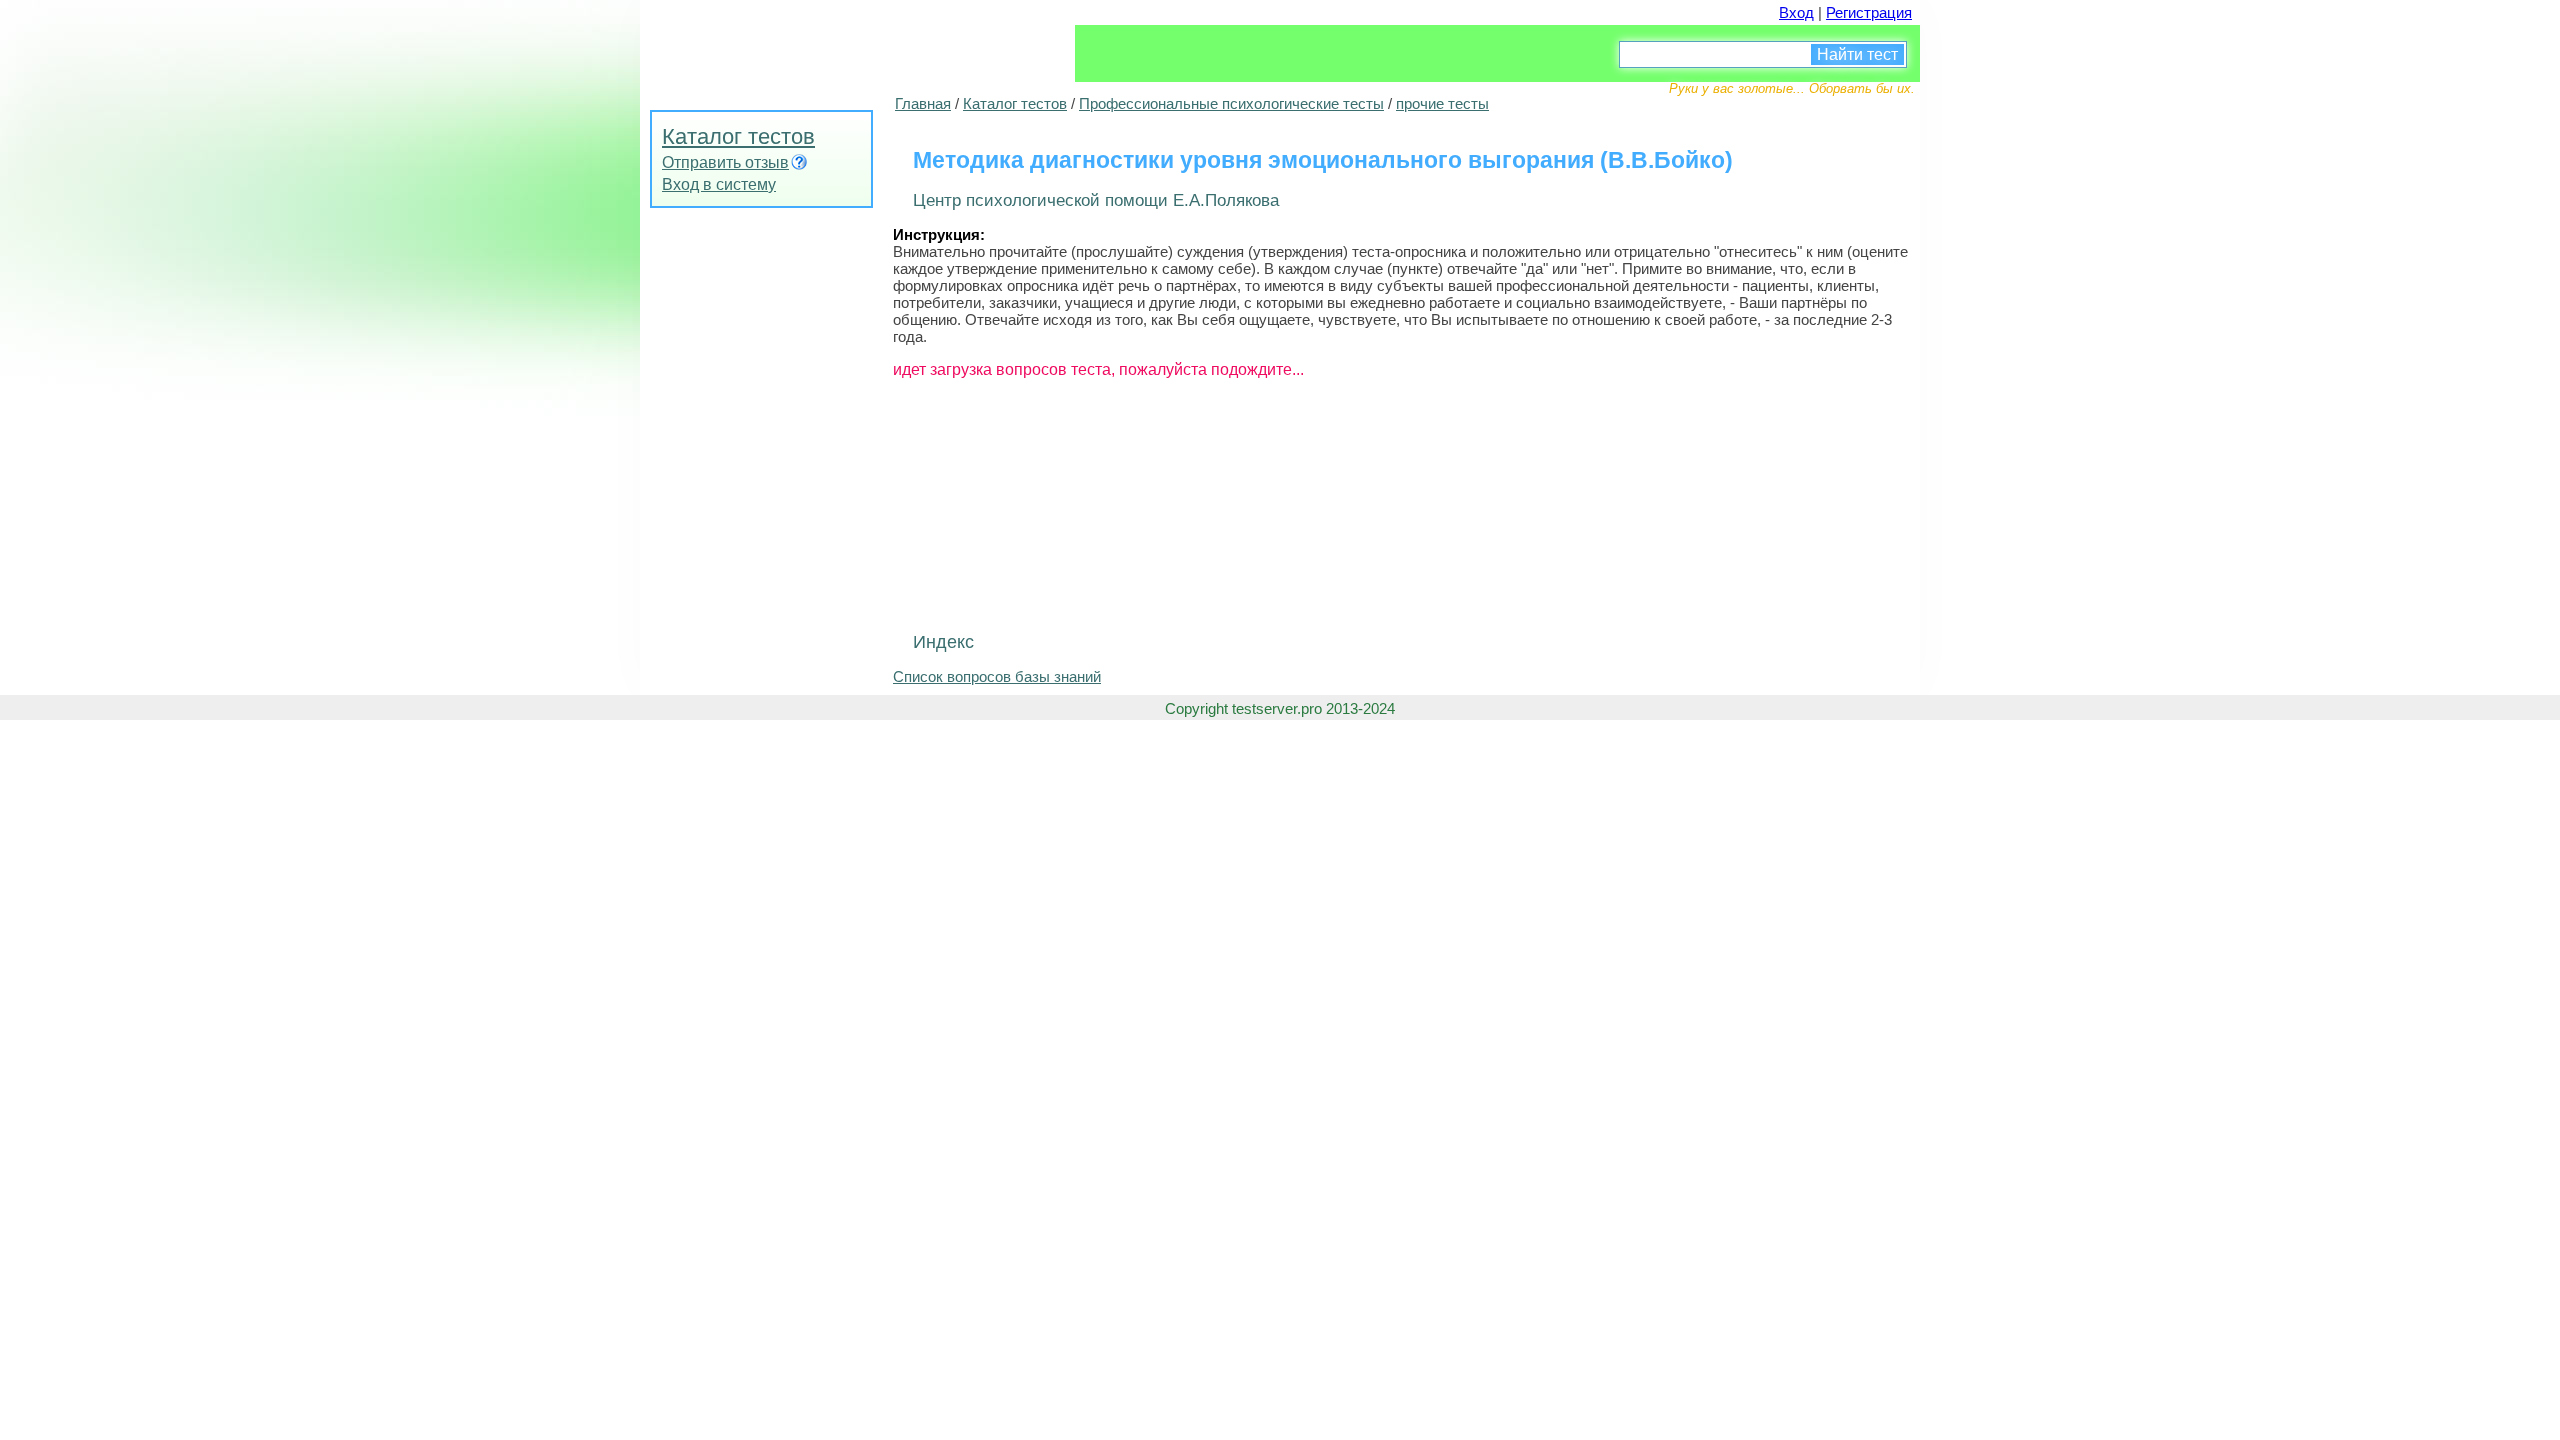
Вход (1796, 12)
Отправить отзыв (725, 162)
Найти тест (1857, 54)
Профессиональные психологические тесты (1231, 103)
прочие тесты (1442, 103)
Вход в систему (719, 184)
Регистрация (1869, 12)
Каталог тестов (738, 136)
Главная (923, 103)
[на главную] (790, 45)
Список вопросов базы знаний (997, 676)
